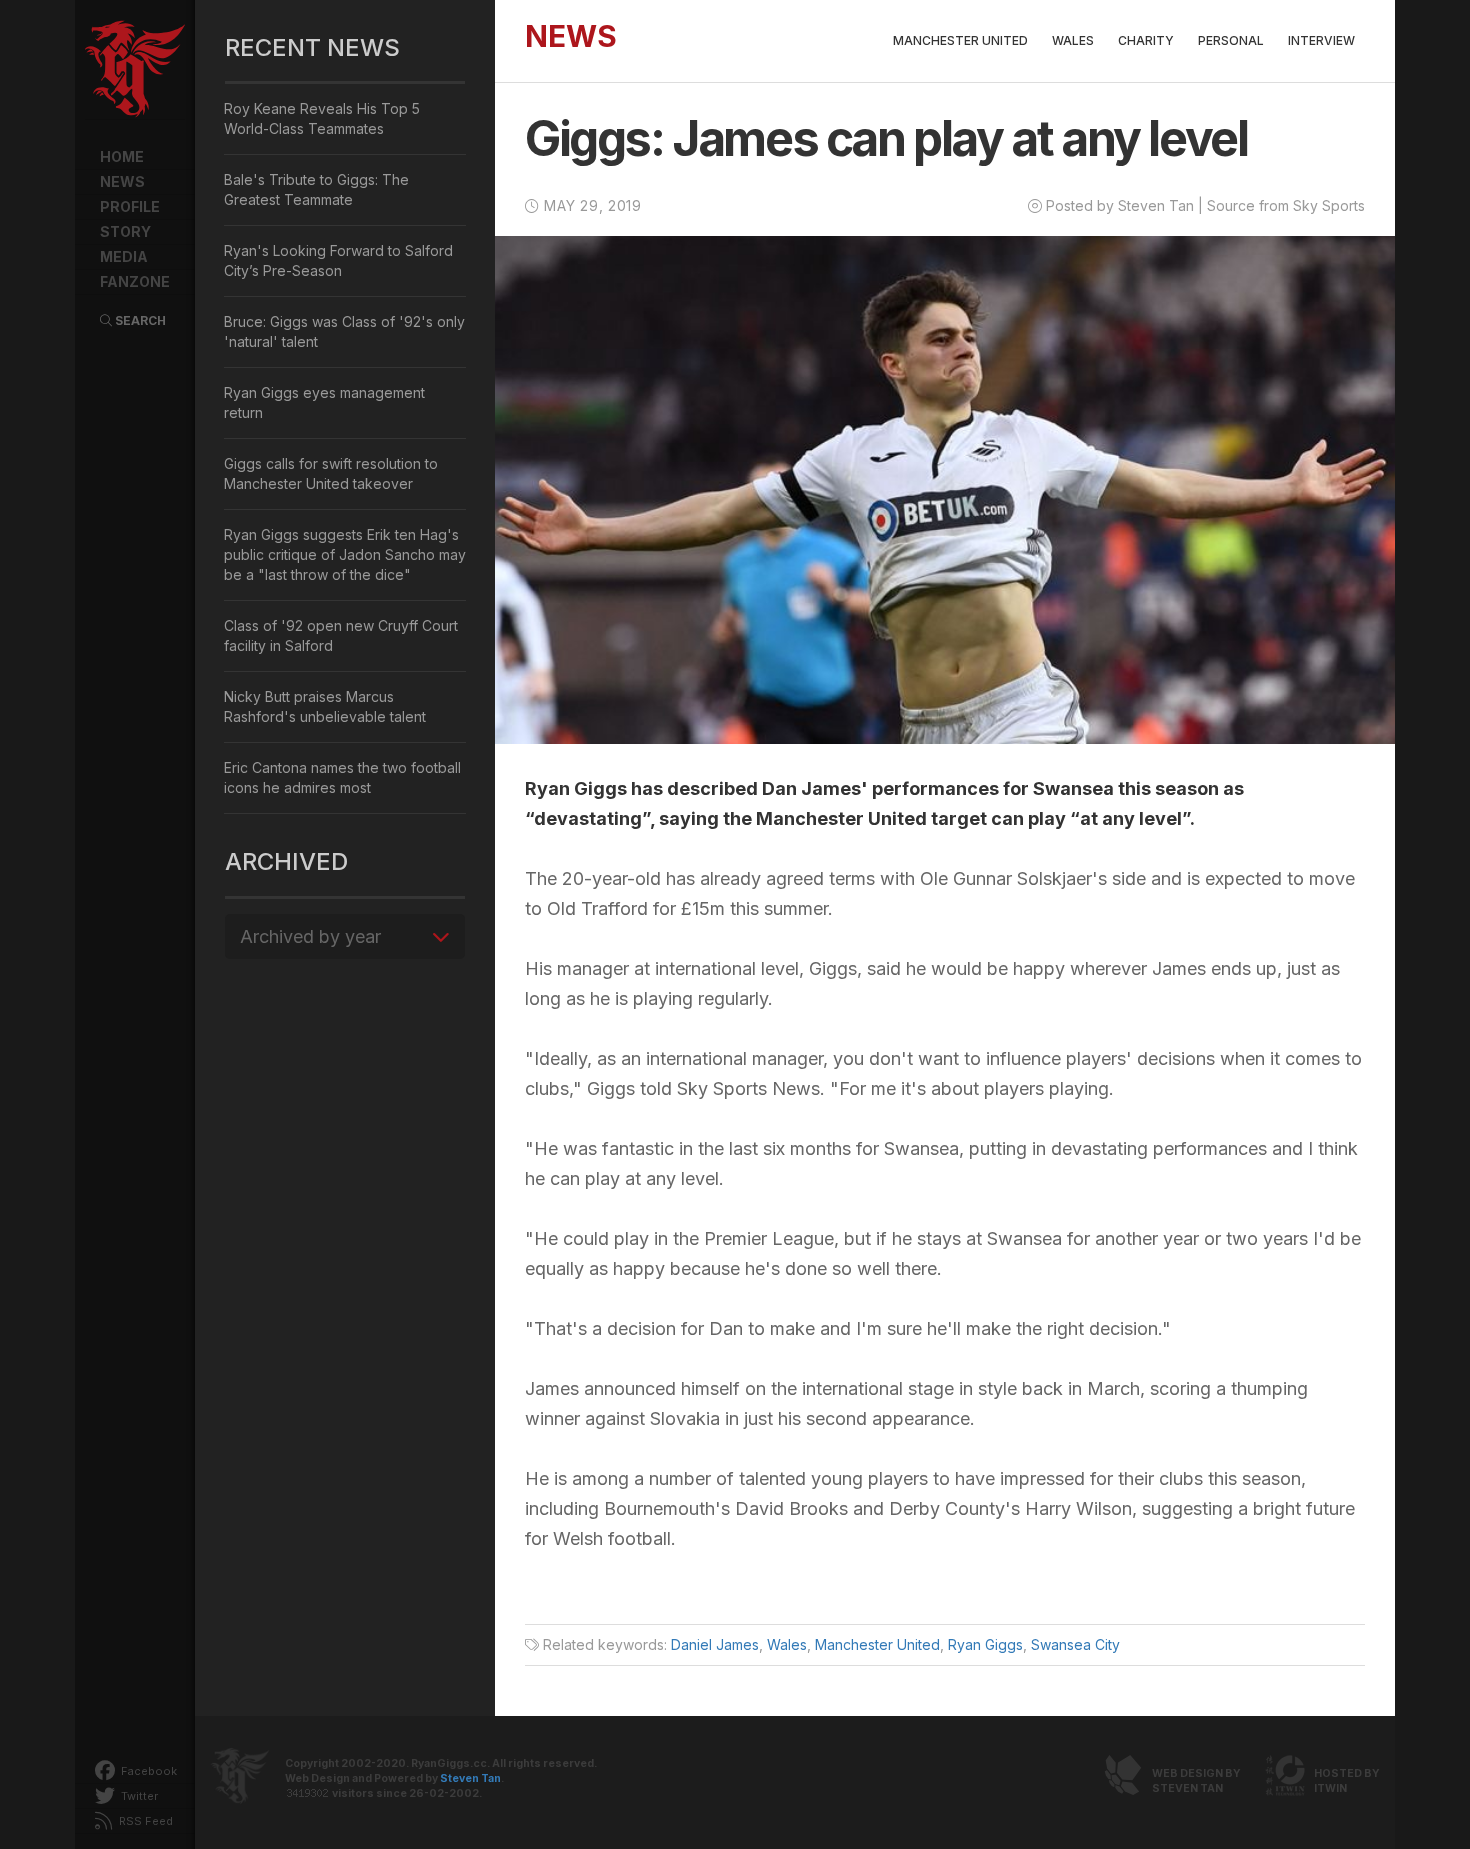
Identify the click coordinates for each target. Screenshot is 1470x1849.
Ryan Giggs (985, 1644)
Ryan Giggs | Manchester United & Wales (135, 70)
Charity (1146, 40)
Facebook (147, 1771)
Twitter (138, 1796)
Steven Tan (470, 1778)
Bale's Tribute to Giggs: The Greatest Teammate (316, 189)
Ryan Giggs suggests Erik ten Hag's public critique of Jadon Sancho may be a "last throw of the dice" (345, 554)
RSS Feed (144, 1821)
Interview (1321, 40)
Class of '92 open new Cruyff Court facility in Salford (341, 635)
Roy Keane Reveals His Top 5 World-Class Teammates (322, 118)
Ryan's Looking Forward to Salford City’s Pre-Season (338, 260)
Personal (1231, 40)
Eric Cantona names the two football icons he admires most (342, 777)
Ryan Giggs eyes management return (324, 402)
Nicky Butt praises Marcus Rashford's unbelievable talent (325, 706)
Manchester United (960, 40)
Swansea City (1075, 1644)
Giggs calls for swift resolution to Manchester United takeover (331, 473)
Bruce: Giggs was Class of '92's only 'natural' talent (344, 331)
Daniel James (715, 1644)
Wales (1073, 40)
